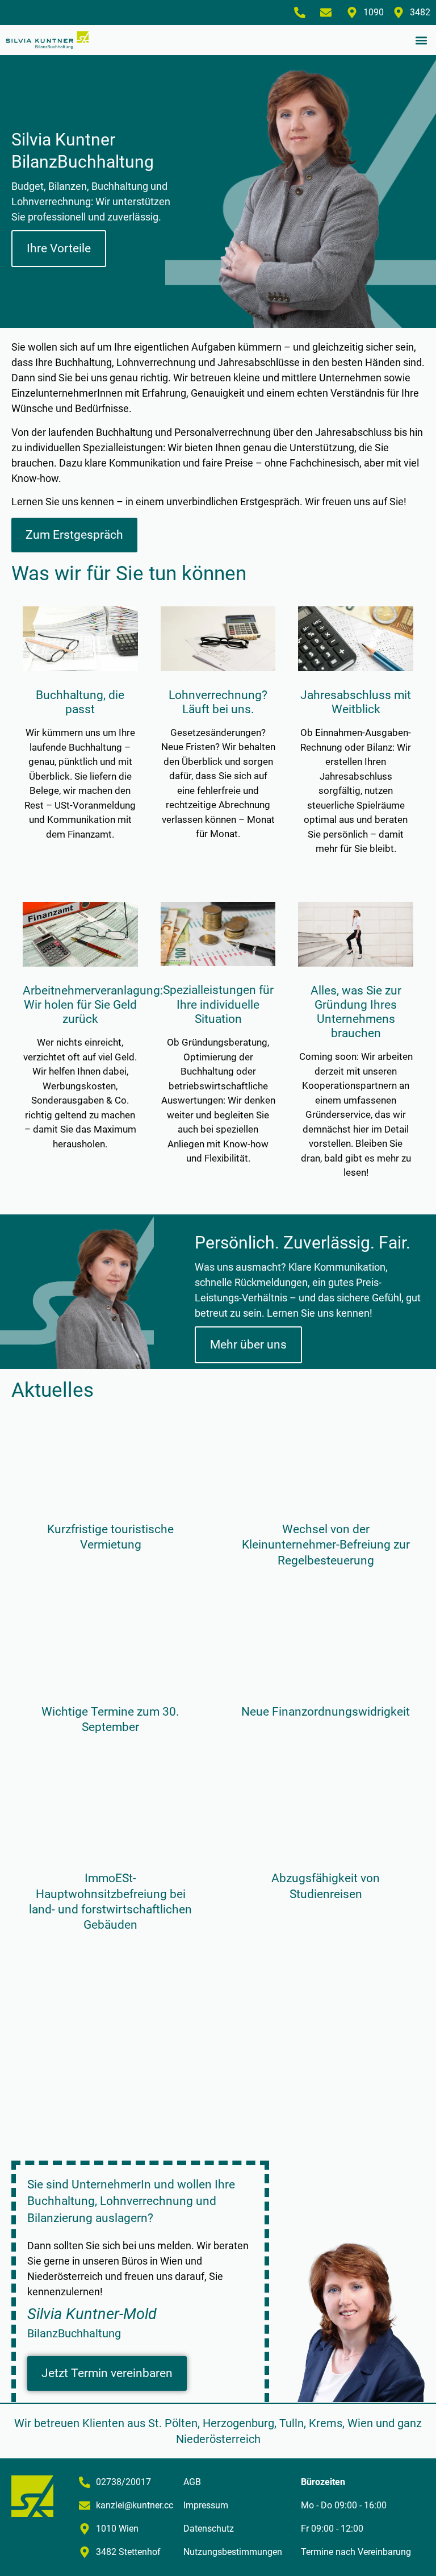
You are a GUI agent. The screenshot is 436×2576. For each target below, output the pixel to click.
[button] (421, 40)
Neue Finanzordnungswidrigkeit (326, 1712)
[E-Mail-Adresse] (329, 13)
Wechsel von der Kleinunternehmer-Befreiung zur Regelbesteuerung (326, 1545)
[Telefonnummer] (303, 13)
